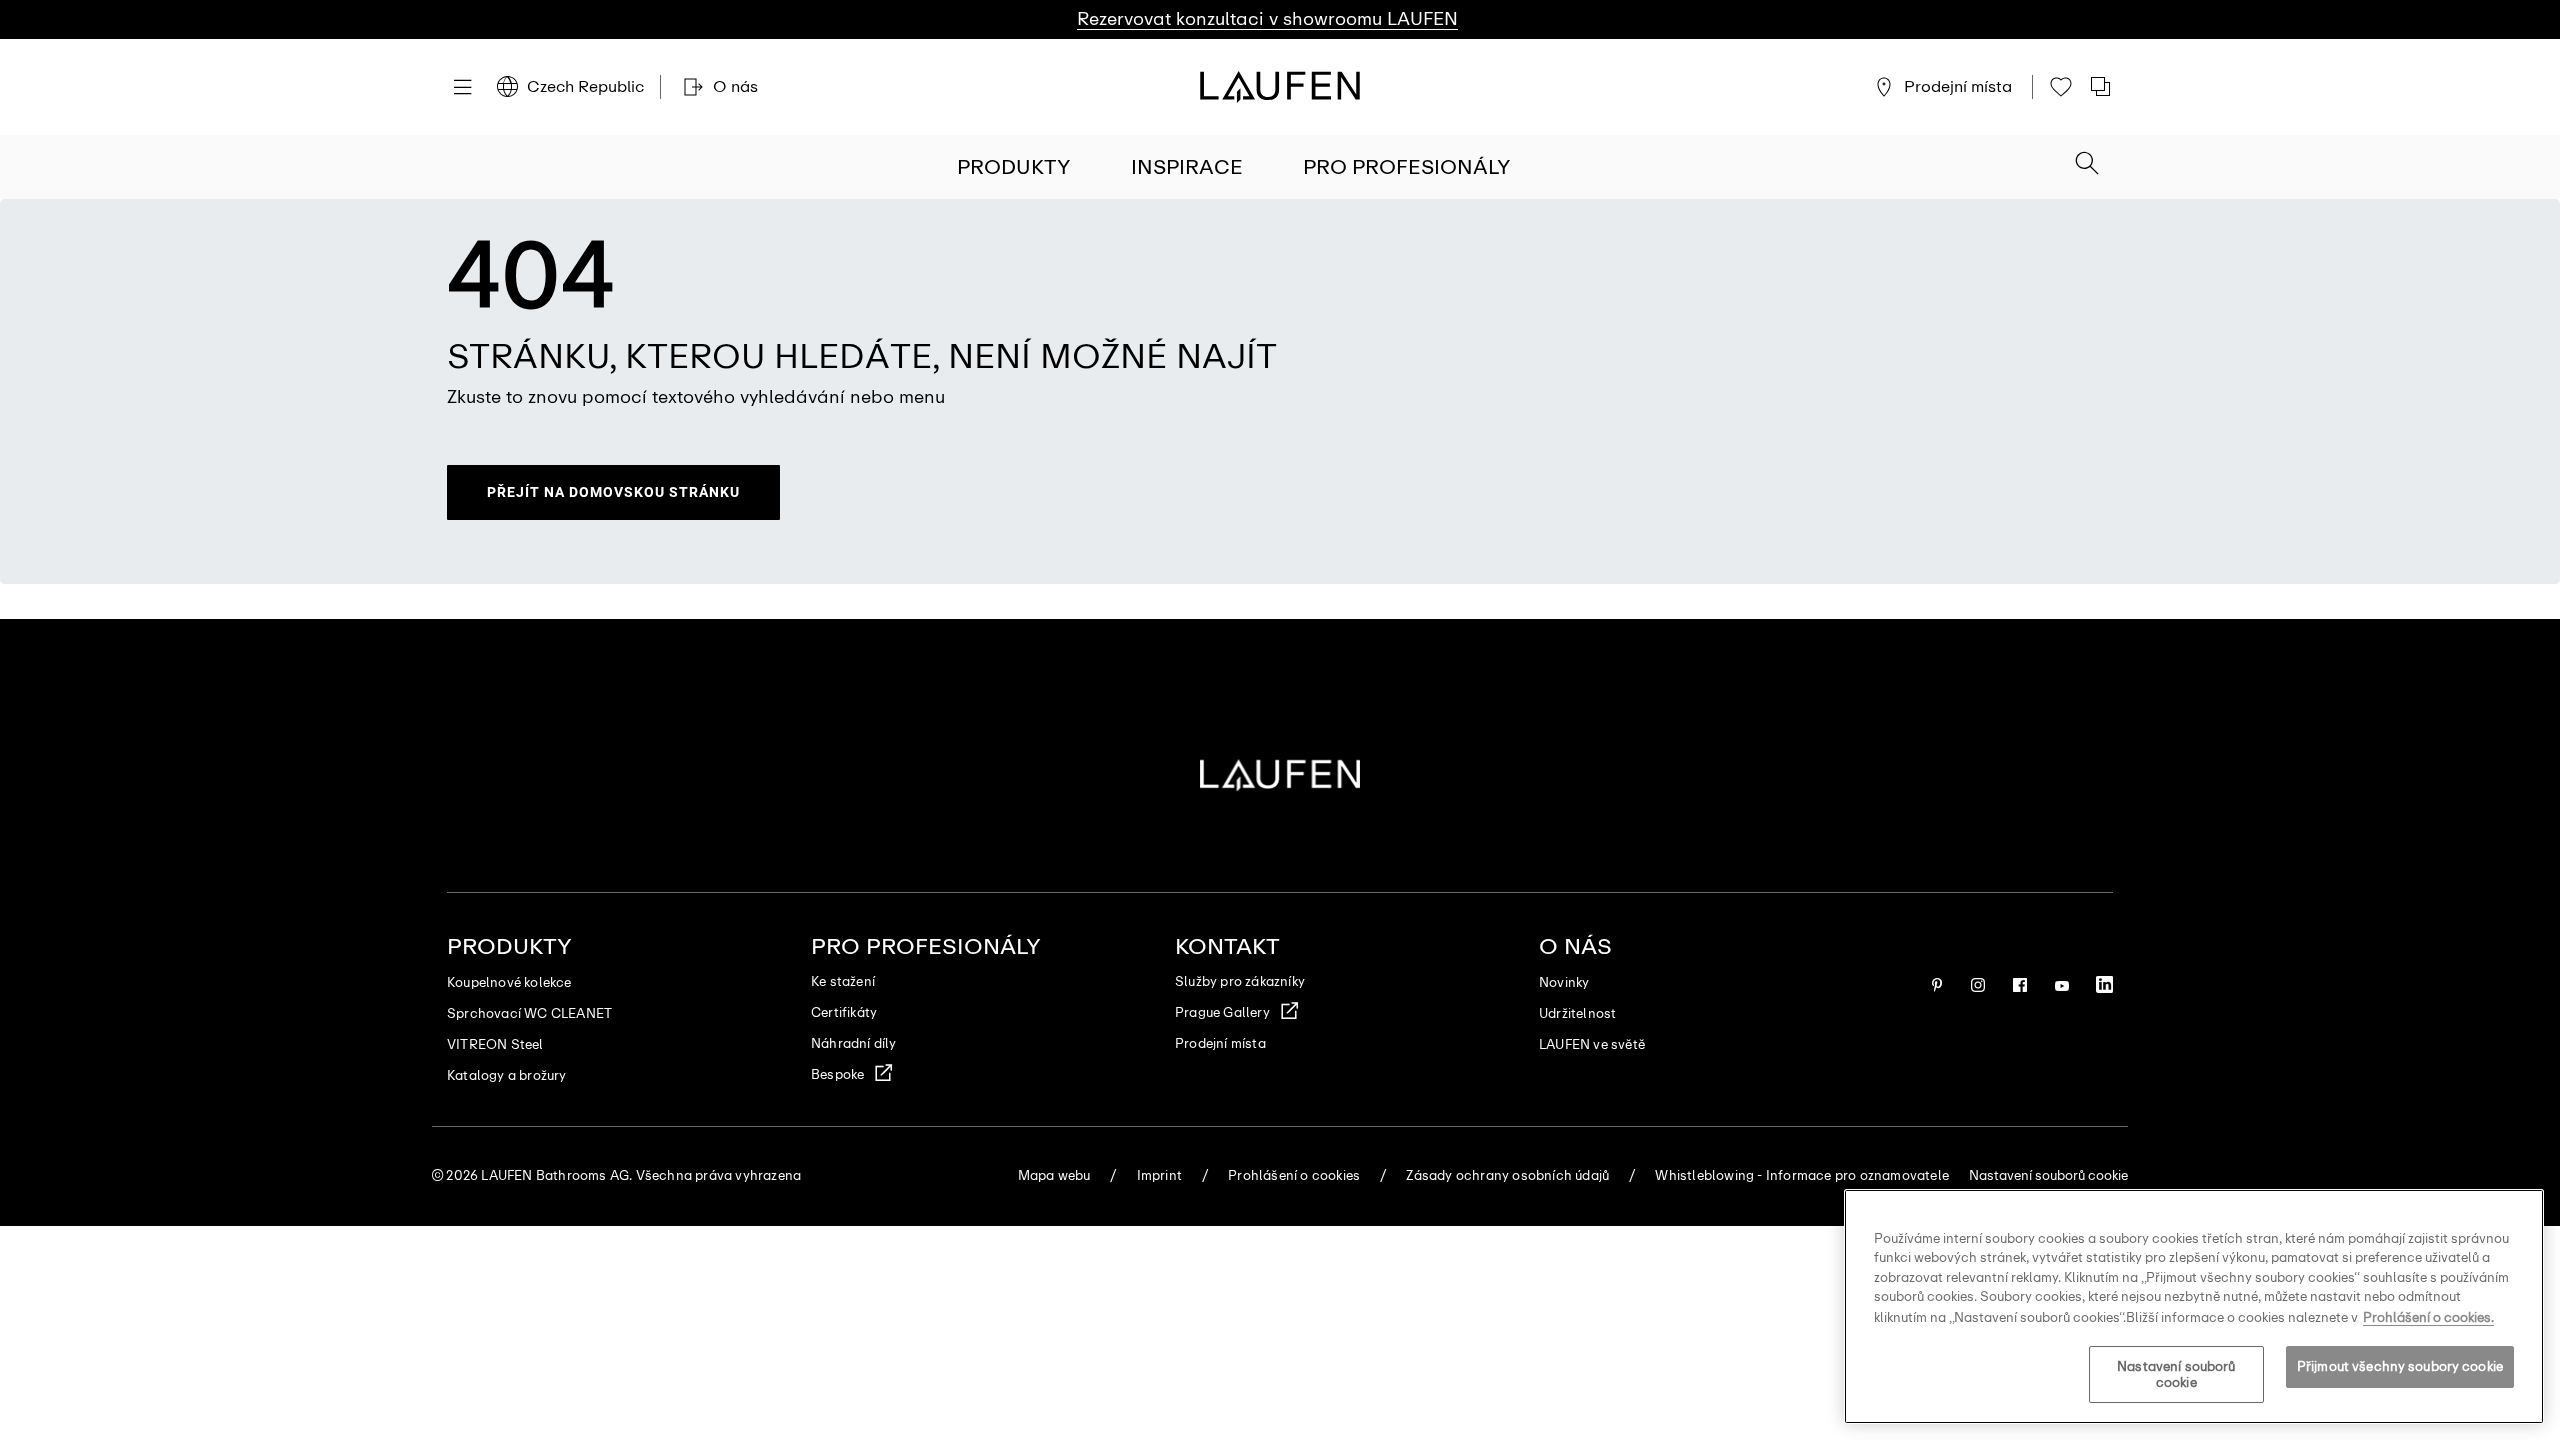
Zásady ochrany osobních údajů (1507, 1175)
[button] (2087, 165)
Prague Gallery (1222, 1012)
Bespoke (837, 1074)
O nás (1575, 946)
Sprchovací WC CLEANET (529, 1013)
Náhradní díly (854, 1043)
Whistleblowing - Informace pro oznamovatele (1802, 1175)
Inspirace (1187, 167)
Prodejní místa (1220, 1043)
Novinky (1564, 982)
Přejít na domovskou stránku (613, 492)
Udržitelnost (1577, 1013)
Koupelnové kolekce (509, 982)
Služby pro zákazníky (1240, 981)
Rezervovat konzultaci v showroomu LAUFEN (1267, 19)
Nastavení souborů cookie (2176, 1375)
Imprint (1159, 1175)
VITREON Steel (495, 1044)
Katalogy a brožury (507, 1075)
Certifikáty (844, 1012)
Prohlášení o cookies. (2428, 1316)
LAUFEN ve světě (1592, 1044)
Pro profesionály (1407, 167)
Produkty (1014, 167)
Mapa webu (1054, 1175)
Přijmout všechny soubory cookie (2400, 1367)
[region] (2194, 1306)
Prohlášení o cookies (1294, 1175)
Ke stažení (843, 981)
